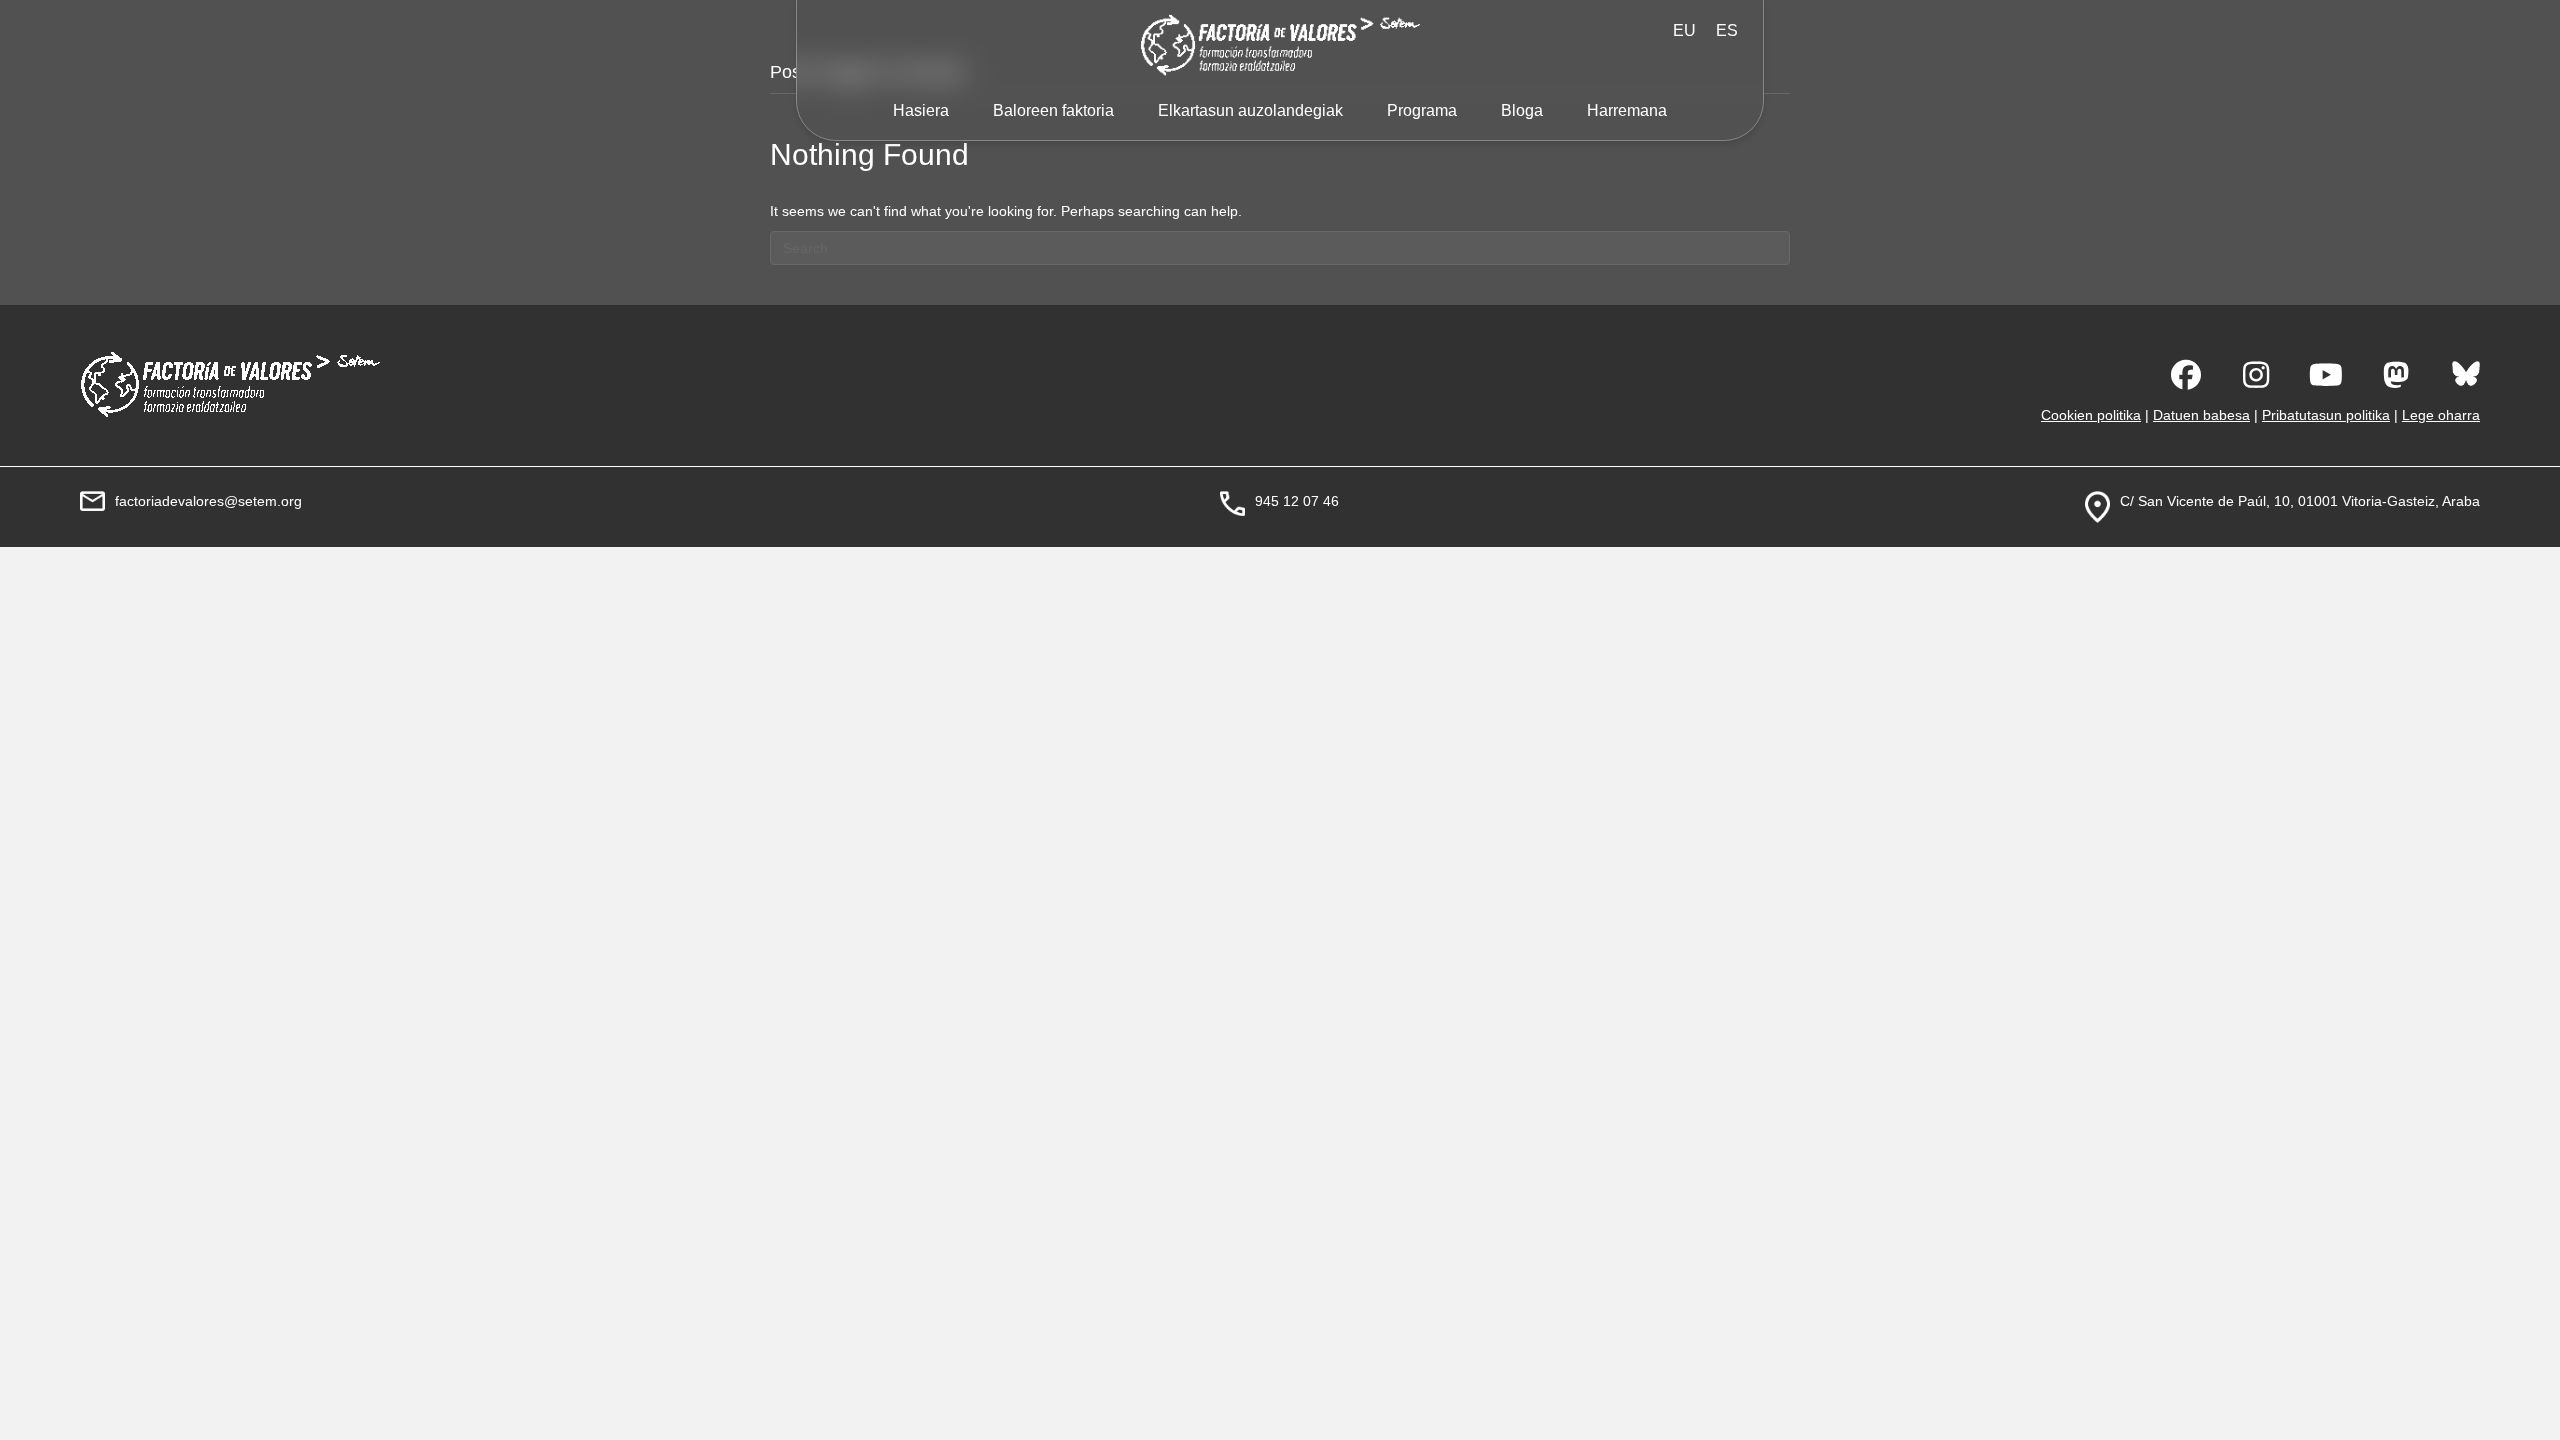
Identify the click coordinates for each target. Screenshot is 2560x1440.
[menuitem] (1727, 30)
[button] (2186, 375)
